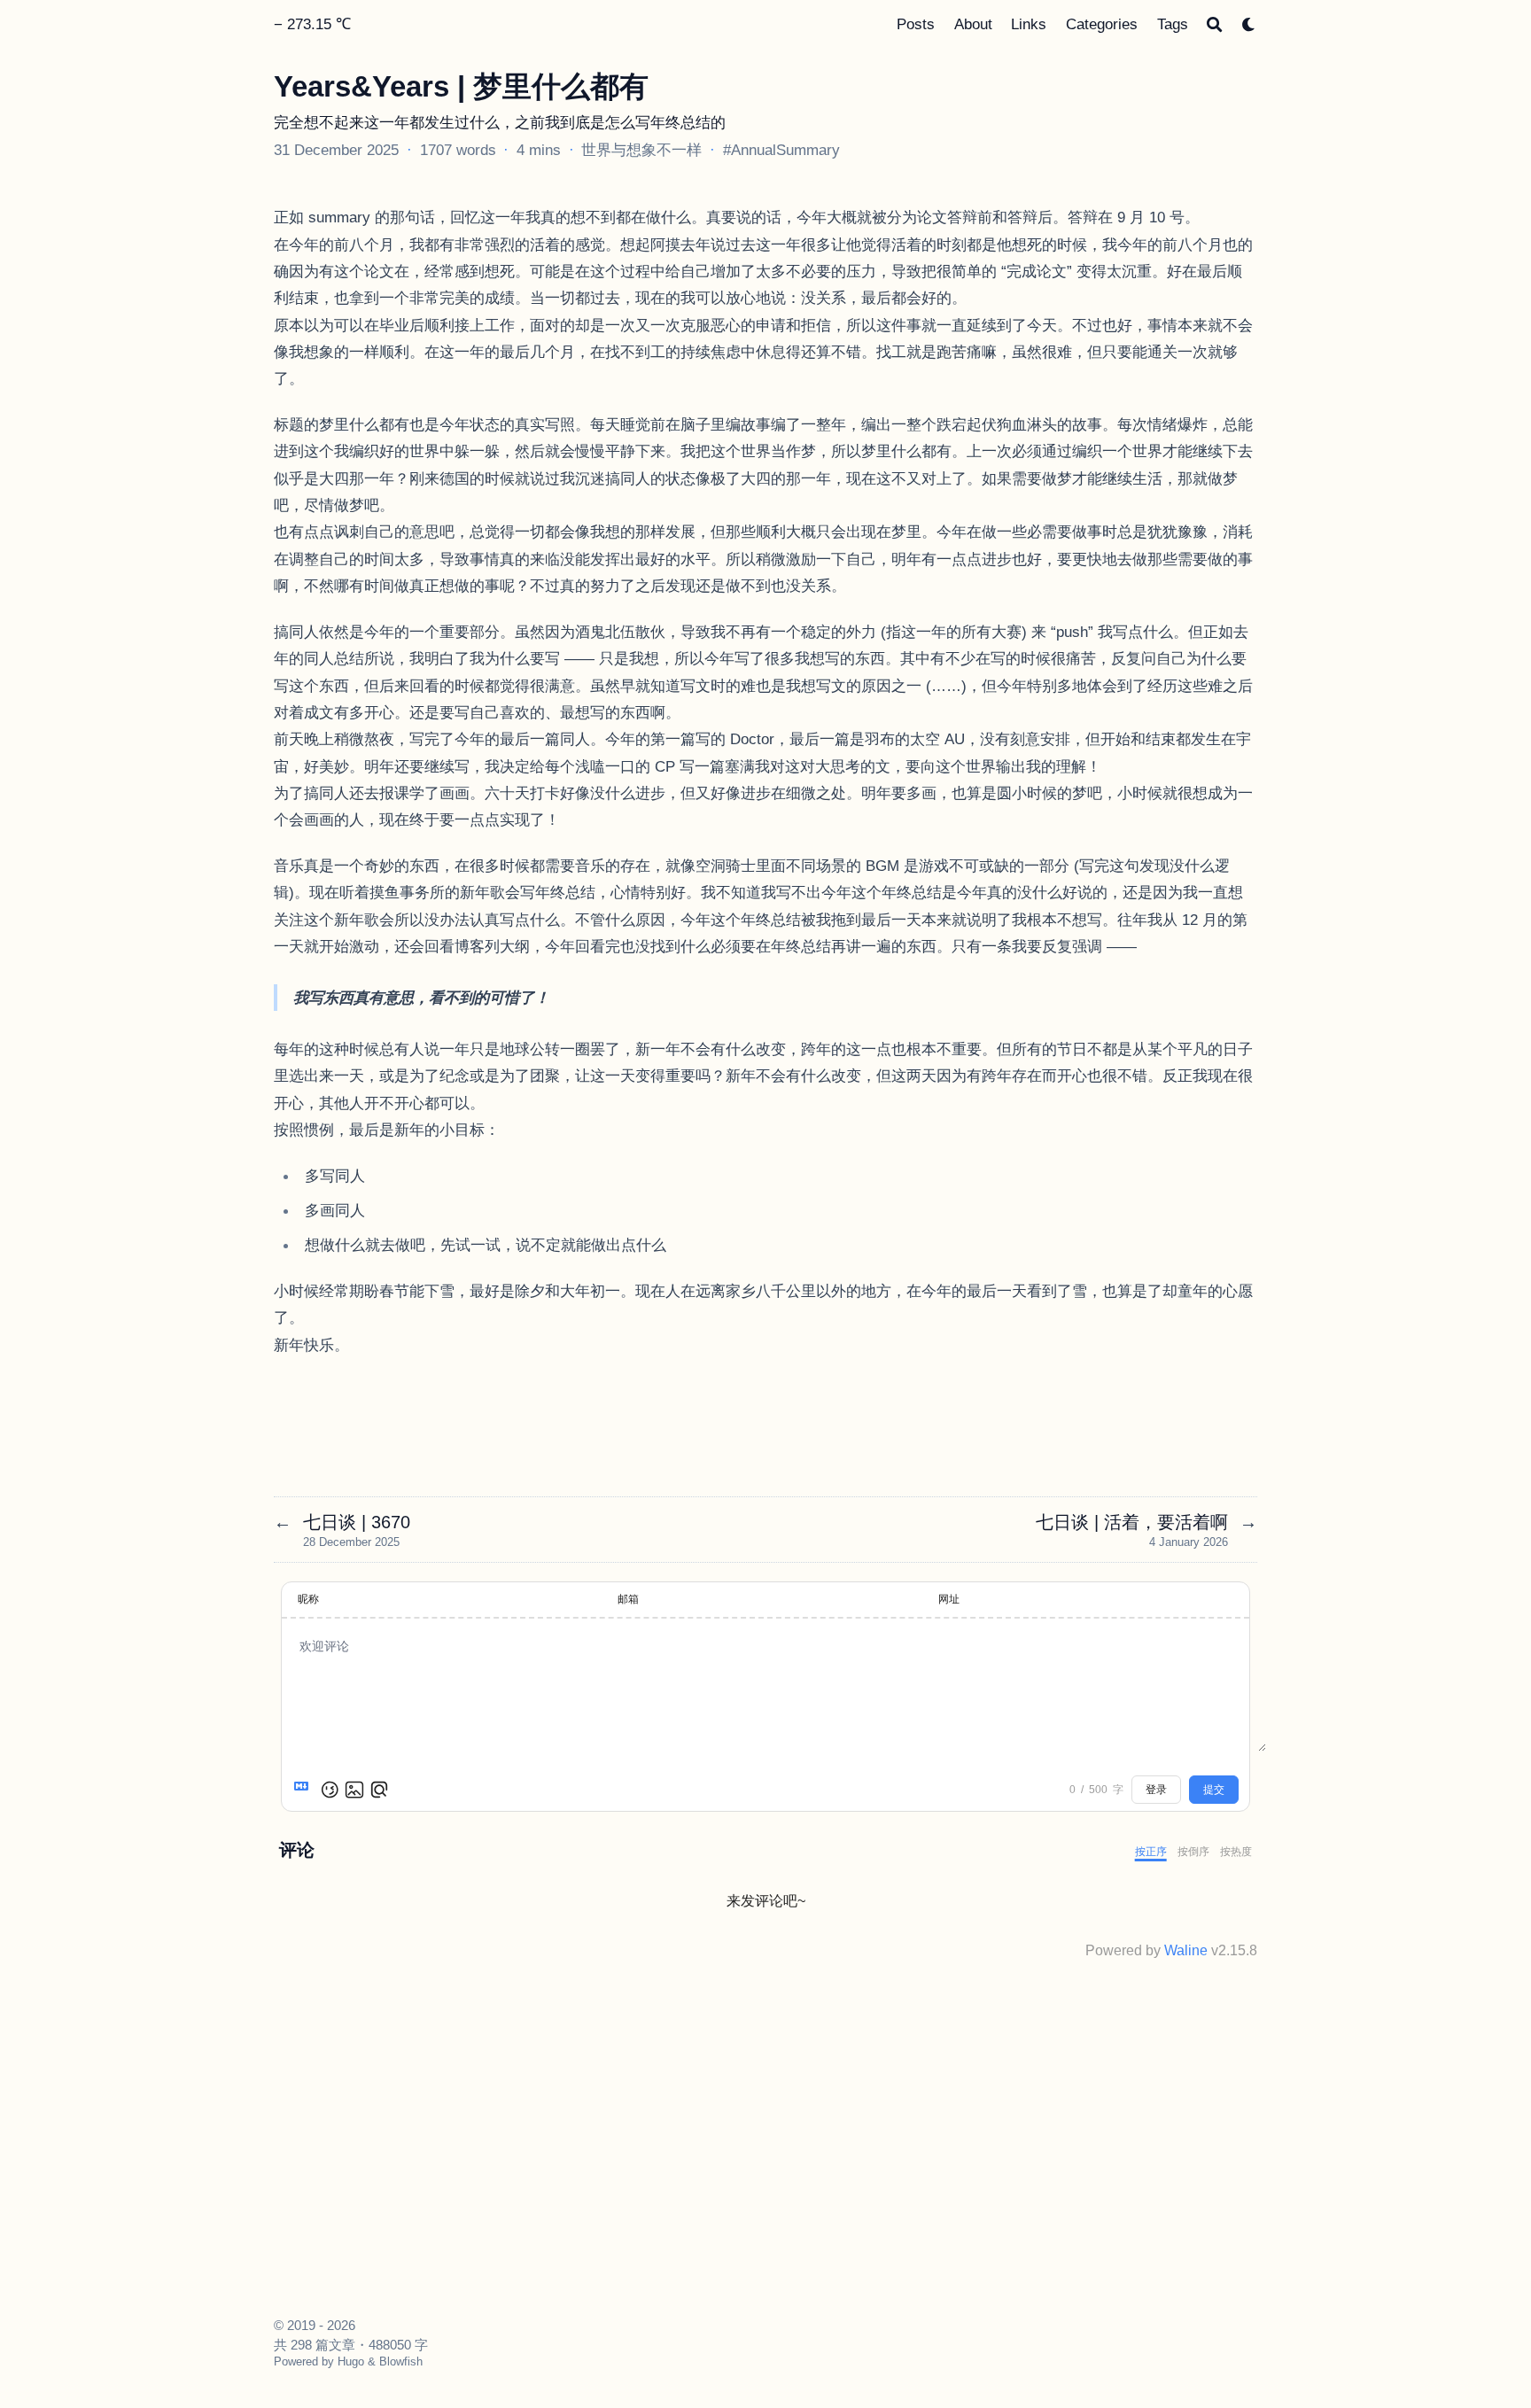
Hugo (351, 2361)
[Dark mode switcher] (1249, 24)
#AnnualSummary (781, 150)
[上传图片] (354, 1790)
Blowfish (401, 2361)
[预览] (379, 1790)
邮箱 (628, 1599)
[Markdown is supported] (305, 1790)
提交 (1214, 1790)
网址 (949, 1599)
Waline (1186, 1950)
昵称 (308, 1599)
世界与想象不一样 (641, 150)
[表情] (330, 1790)
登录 (1156, 1790)
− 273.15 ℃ (312, 24)
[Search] (1214, 24)
